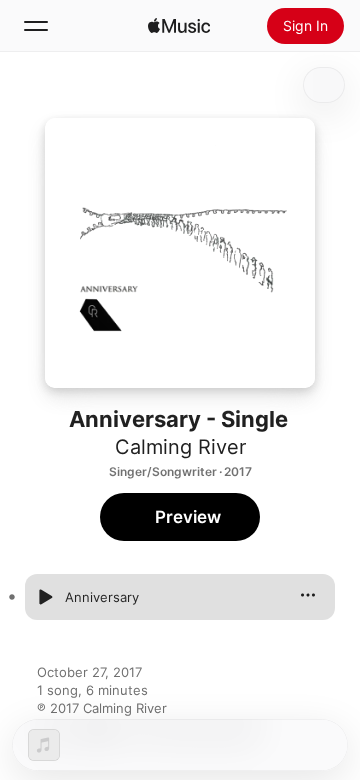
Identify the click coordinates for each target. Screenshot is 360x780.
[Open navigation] (36, 26)
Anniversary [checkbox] (102, 597)
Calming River (180, 447)
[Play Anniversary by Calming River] (45, 597)
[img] (179, 26)
